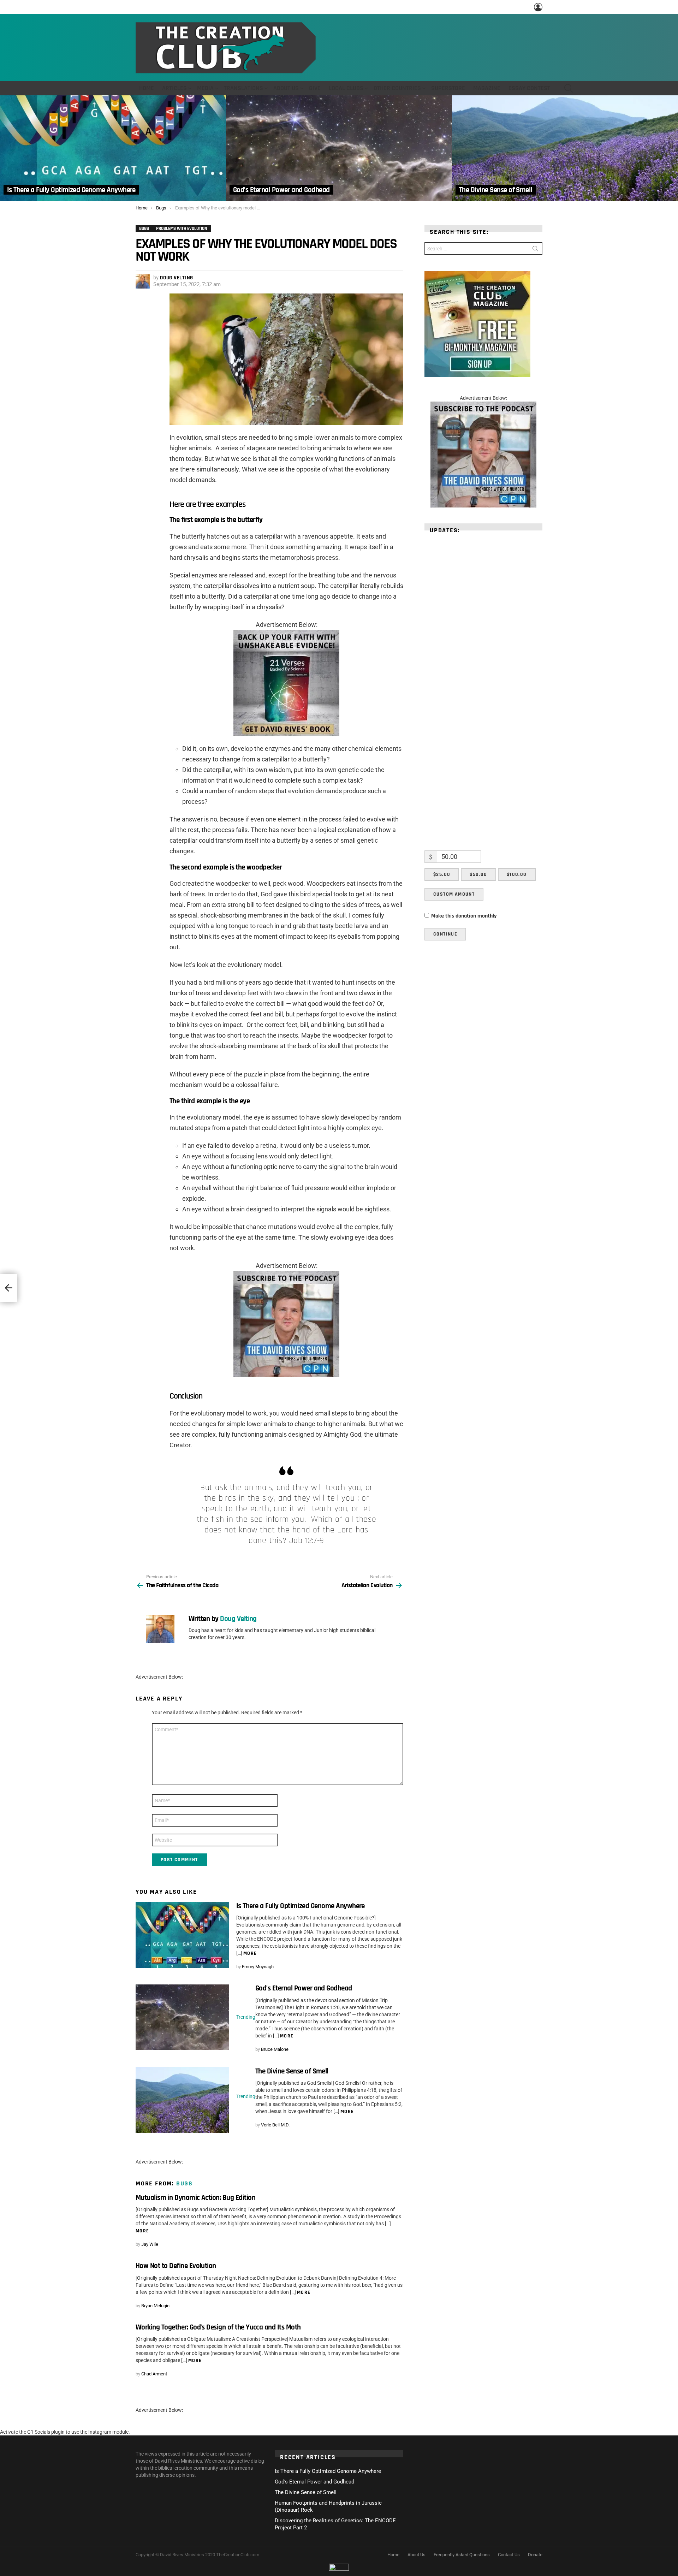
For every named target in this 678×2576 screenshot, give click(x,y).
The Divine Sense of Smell (292, 2071)
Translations (243, 88)
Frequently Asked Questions (462, 2555)
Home (147, 88)
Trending (246, 2017)
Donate (535, 2555)
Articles (174, 88)
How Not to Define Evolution (176, 2266)
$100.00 (517, 874)
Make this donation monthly (464, 916)
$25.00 (442, 874)
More (250, 1953)
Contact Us (509, 2555)
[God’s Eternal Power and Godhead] (339, 148)
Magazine (487, 88)
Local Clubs (346, 88)
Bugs (185, 2183)
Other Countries (397, 88)
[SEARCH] (569, 88)
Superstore (448, 88)
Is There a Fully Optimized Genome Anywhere (301, 1906)
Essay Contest (529, 88)
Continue (445, 934)
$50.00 (478, 874)
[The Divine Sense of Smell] (565, 148)
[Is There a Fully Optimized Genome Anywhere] (113, 148)
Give (315, 88)
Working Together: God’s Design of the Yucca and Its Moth (218, 2327)
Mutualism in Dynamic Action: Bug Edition (195, 2198)
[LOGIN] (538, 7)
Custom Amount (454, 894)
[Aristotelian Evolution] (8, 1288)
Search (535, 250)
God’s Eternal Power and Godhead (304, 1988)
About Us (286, 88)
